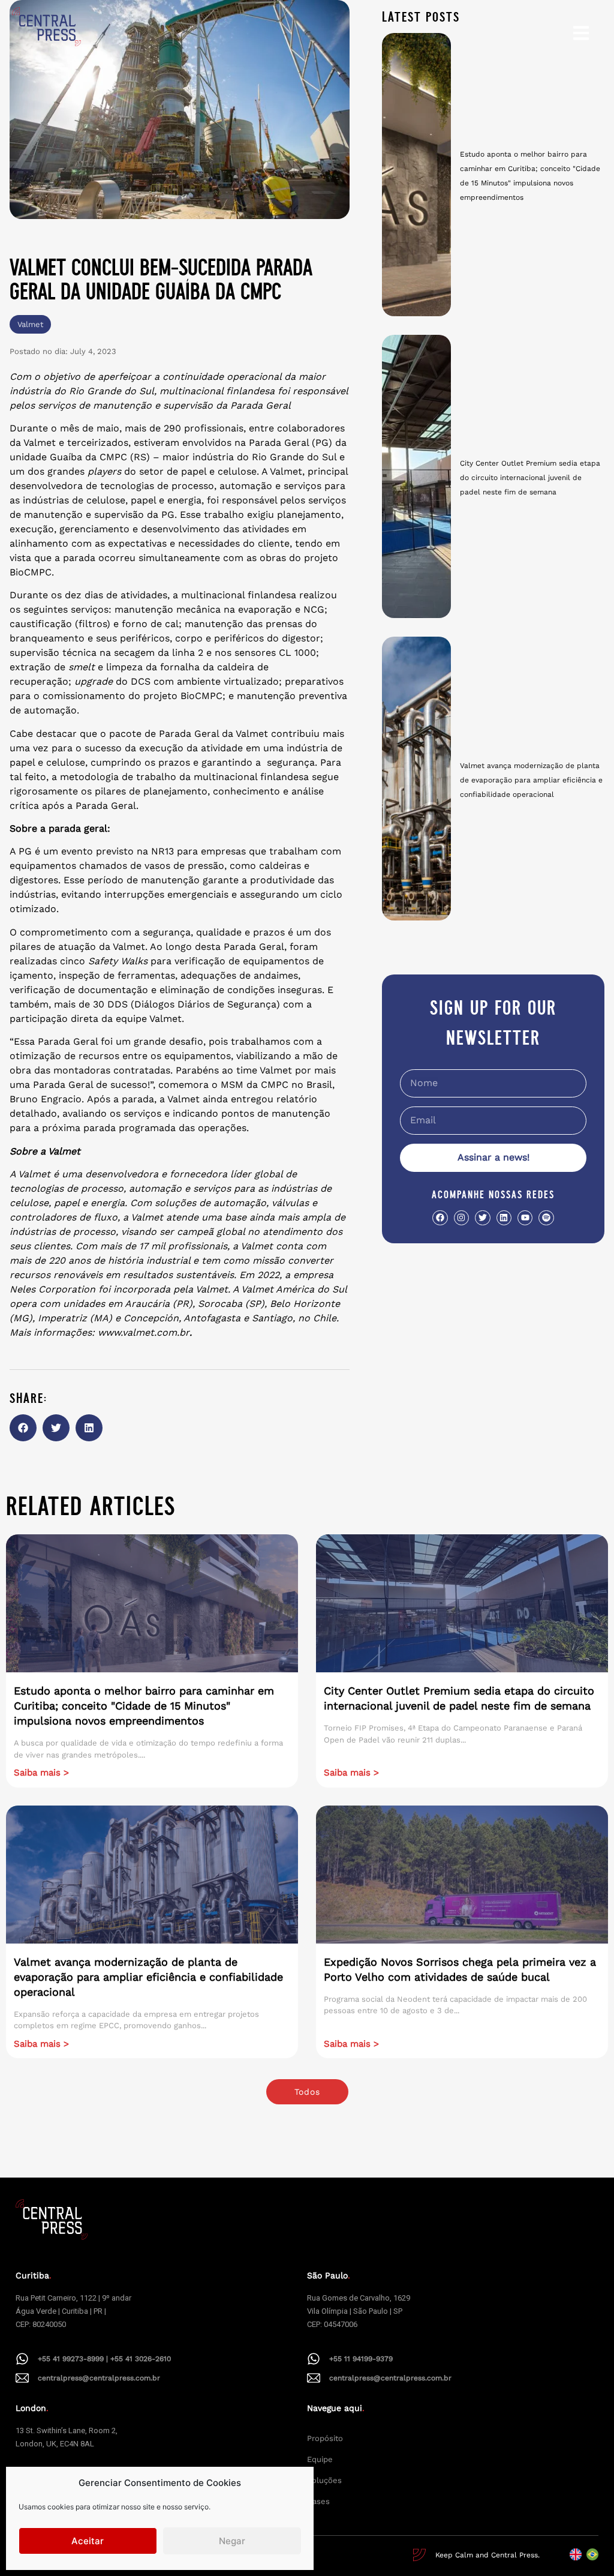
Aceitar (88, 2541)
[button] (23, 1428)
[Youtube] (525, 1218)
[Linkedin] (504, 1218)
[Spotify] (546, 1218)
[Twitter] (482, 1218)
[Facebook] (440, 1218)
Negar (232, 2541)
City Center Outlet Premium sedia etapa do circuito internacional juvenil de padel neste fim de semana (530, 478)
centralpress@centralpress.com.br (99, 2378)
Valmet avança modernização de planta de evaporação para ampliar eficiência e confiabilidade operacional (531, 780)
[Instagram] (461, 1218)
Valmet (30, 324)
